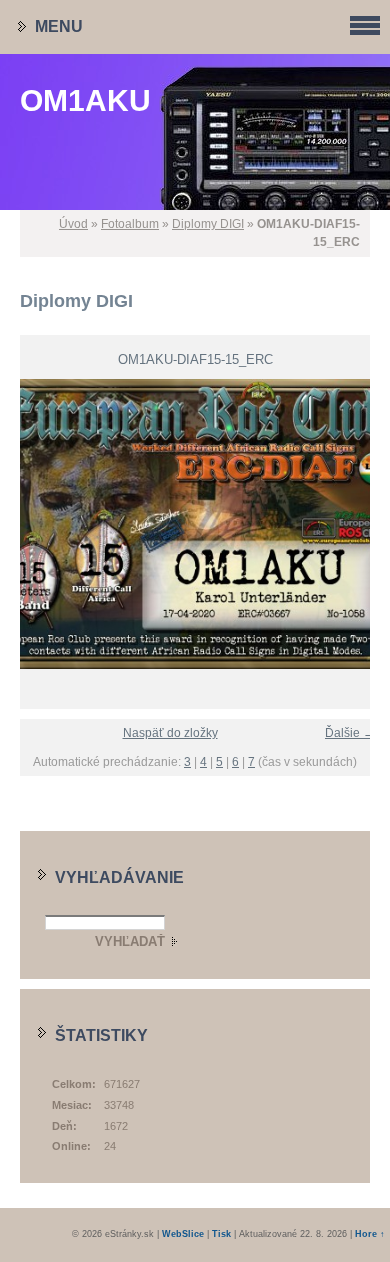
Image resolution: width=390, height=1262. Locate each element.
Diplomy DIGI (208, 224)
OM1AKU (85, 100)
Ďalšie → (350, 733)
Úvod (73, 224)
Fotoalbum (130, 224)
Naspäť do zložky (170, 733)
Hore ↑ (370, 1234)
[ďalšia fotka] (367, 524)
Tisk (221, 1234)
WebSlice (183, 1234)
